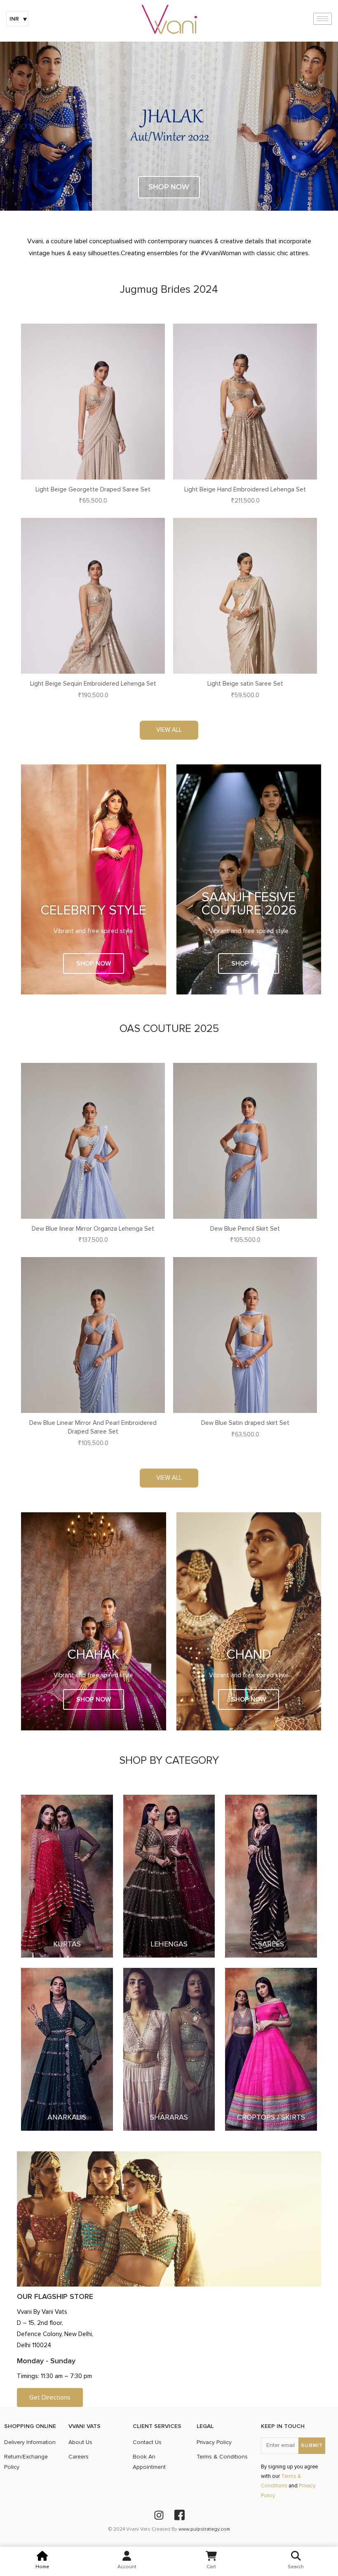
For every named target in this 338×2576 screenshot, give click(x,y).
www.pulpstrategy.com (204, 2529)
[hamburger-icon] (323, 19)
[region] (169, 126)
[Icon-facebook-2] (179, 2515)
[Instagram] (159, 2515)
